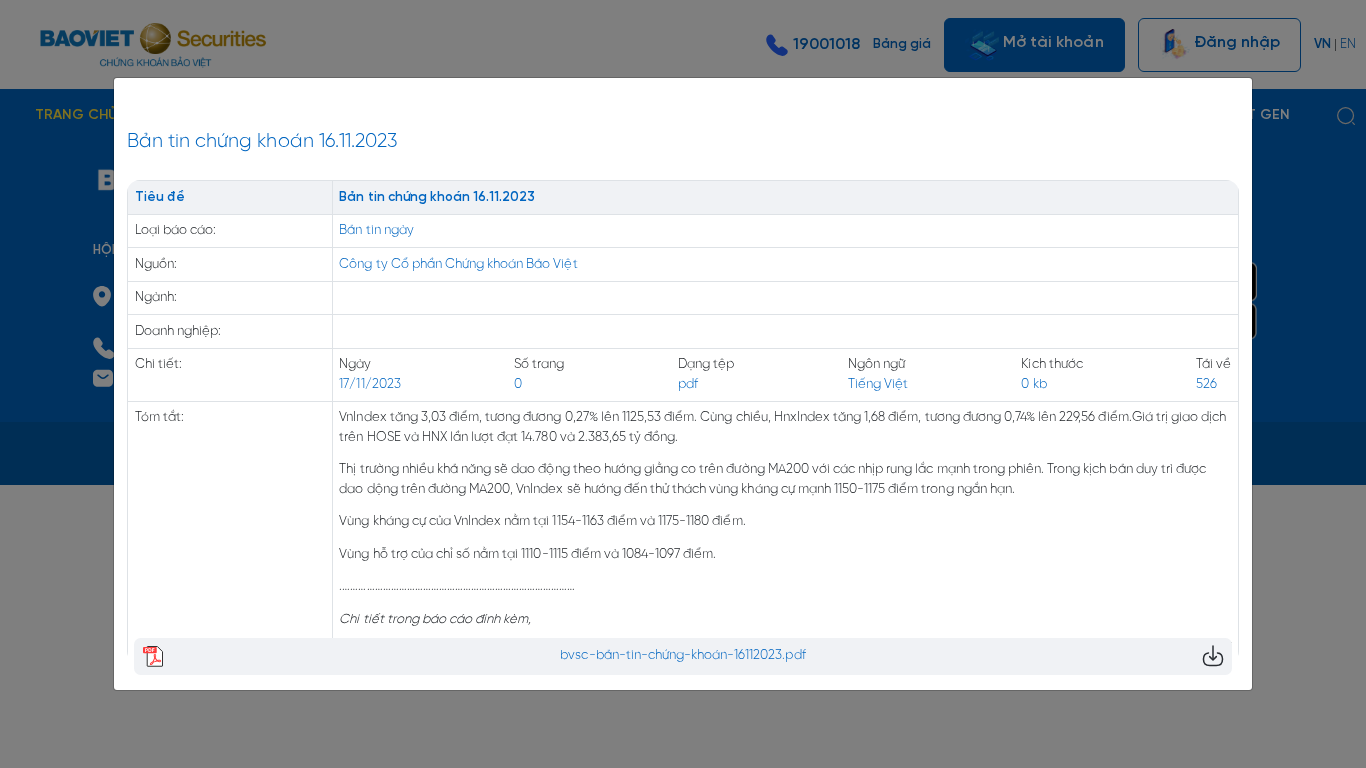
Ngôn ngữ (876, 364)
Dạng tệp (706, 364)
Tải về (1213, 364)
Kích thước (1051, 364)
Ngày (355, 364)
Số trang (539, 364)
